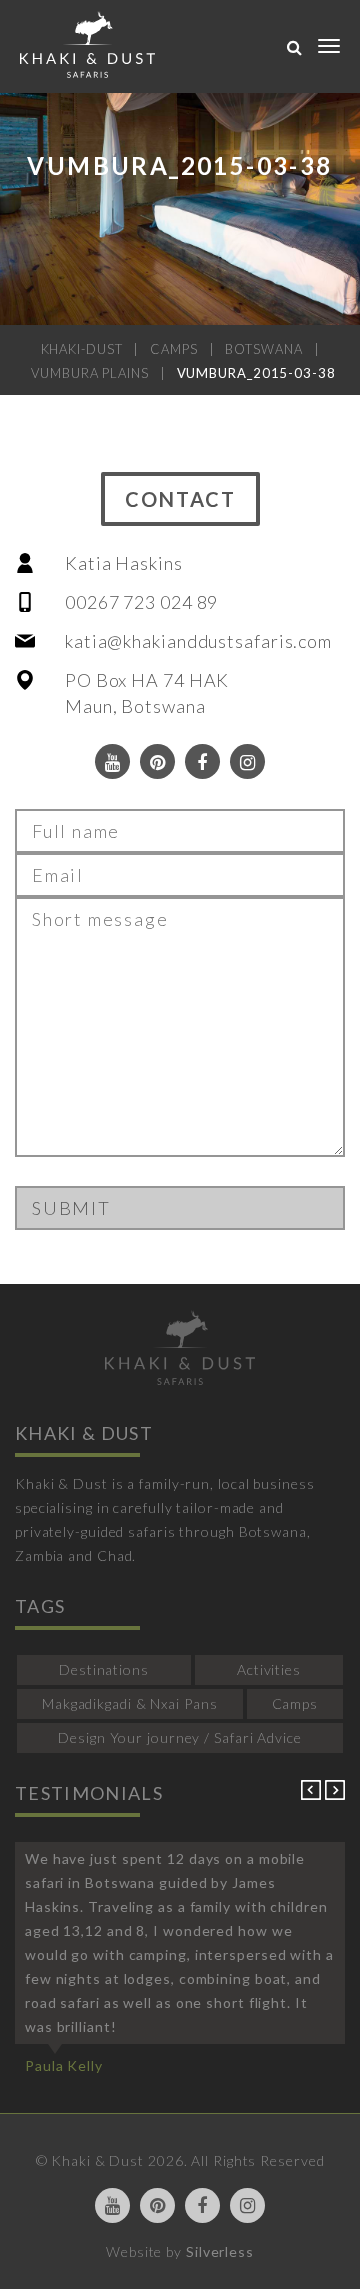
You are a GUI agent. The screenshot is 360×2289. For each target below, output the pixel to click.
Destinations (104, 1669)
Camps (295, 1703)
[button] (313, 1794)
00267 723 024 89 (141, 602)
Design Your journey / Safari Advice (180, 1737)
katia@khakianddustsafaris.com (198, 641)
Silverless (220, 2251)
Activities (269, 1669)
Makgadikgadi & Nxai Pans (130, 1703)
